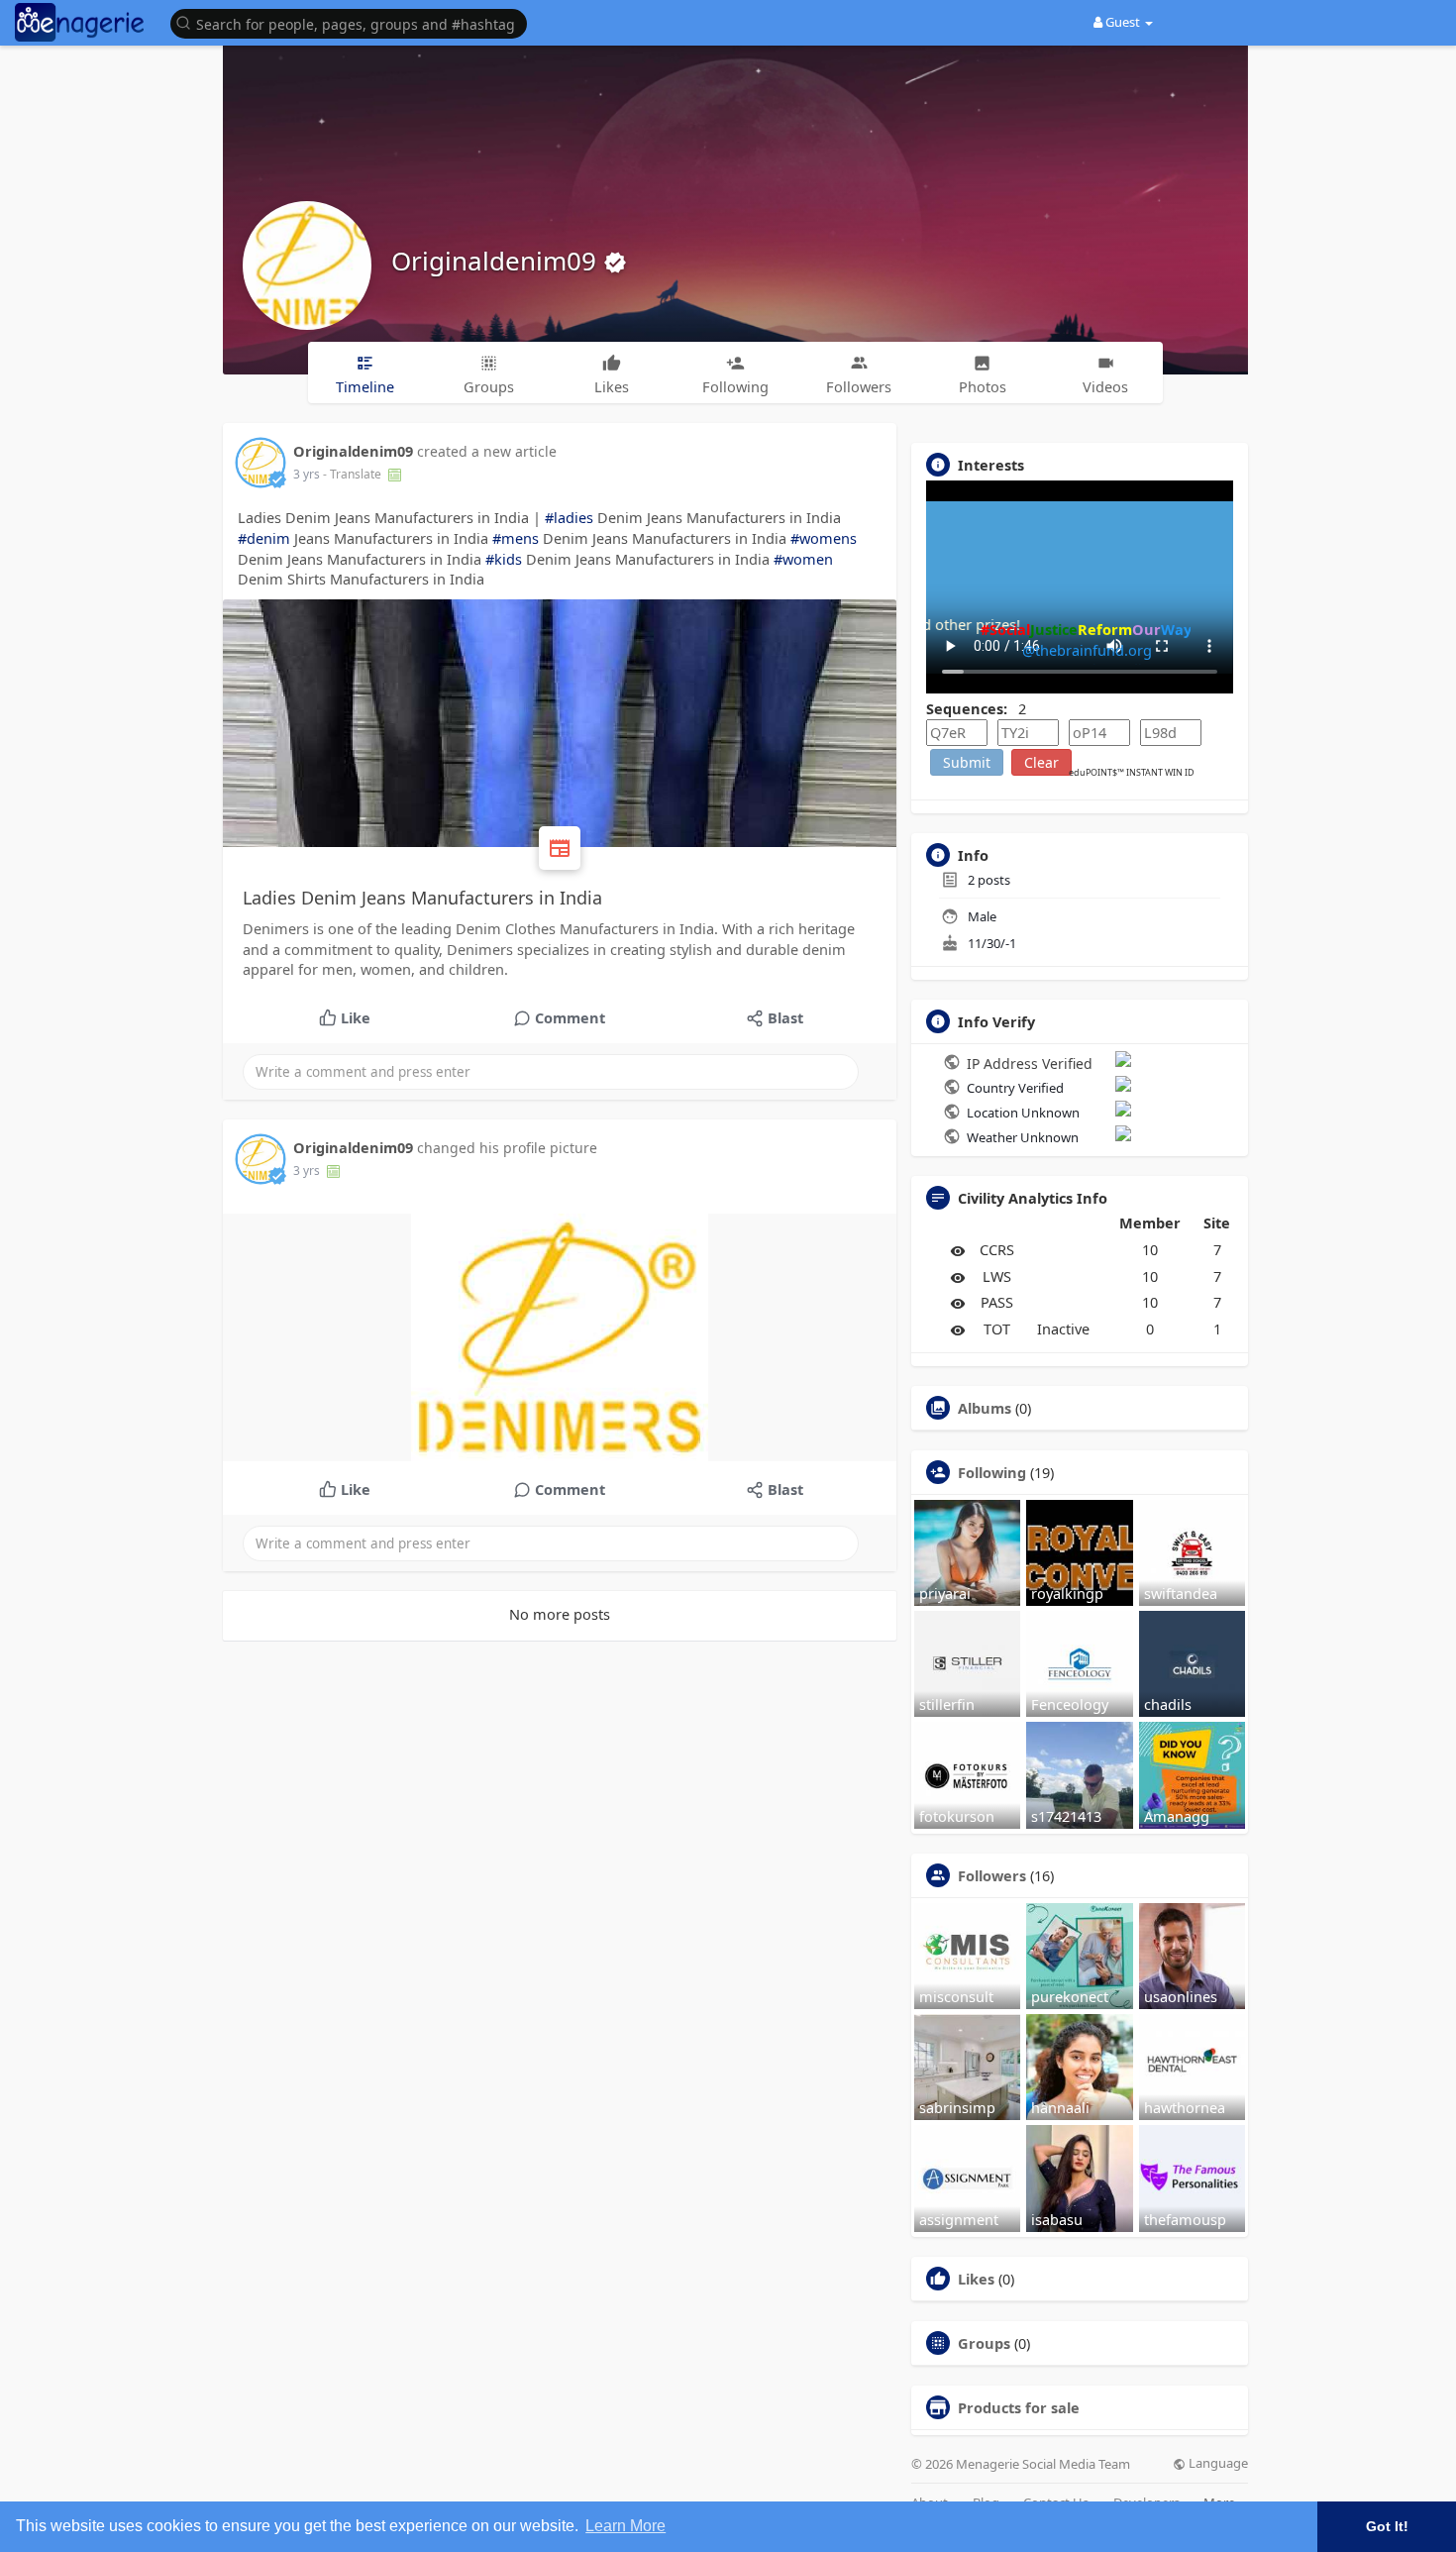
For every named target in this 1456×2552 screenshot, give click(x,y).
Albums (985, 1408)
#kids (504, 559)
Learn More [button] (625, 2526)
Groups (984, 2343)
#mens (516, 538)
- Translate (354, 474)
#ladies (569, 517)
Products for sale (1019, 2407)
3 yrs (307, 474)
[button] (354, 22)
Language (1217, 2463)
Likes (976, 2279)
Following (992, 1472)
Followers (992, 1875)
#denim (264, 538)
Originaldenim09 (497, 261)
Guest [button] (1123, 22)
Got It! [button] (1387, 2526)
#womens (824, 538)
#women (803, 559)
